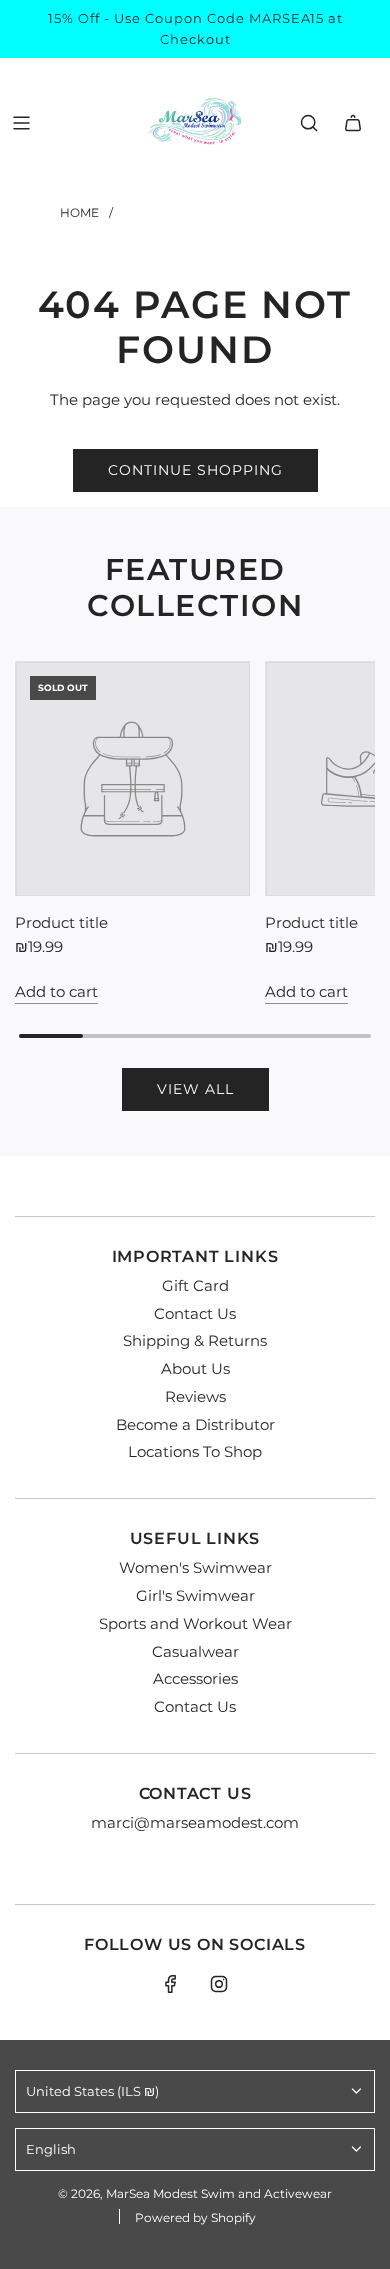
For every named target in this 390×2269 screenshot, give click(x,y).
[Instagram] (219, 1984)
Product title (61, 922)
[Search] (309, 123)
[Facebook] (171, 1984)
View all (195, 1089)
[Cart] (353, 123)
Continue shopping (195, 470)
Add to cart (56, 991)
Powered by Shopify (195, 2217)
